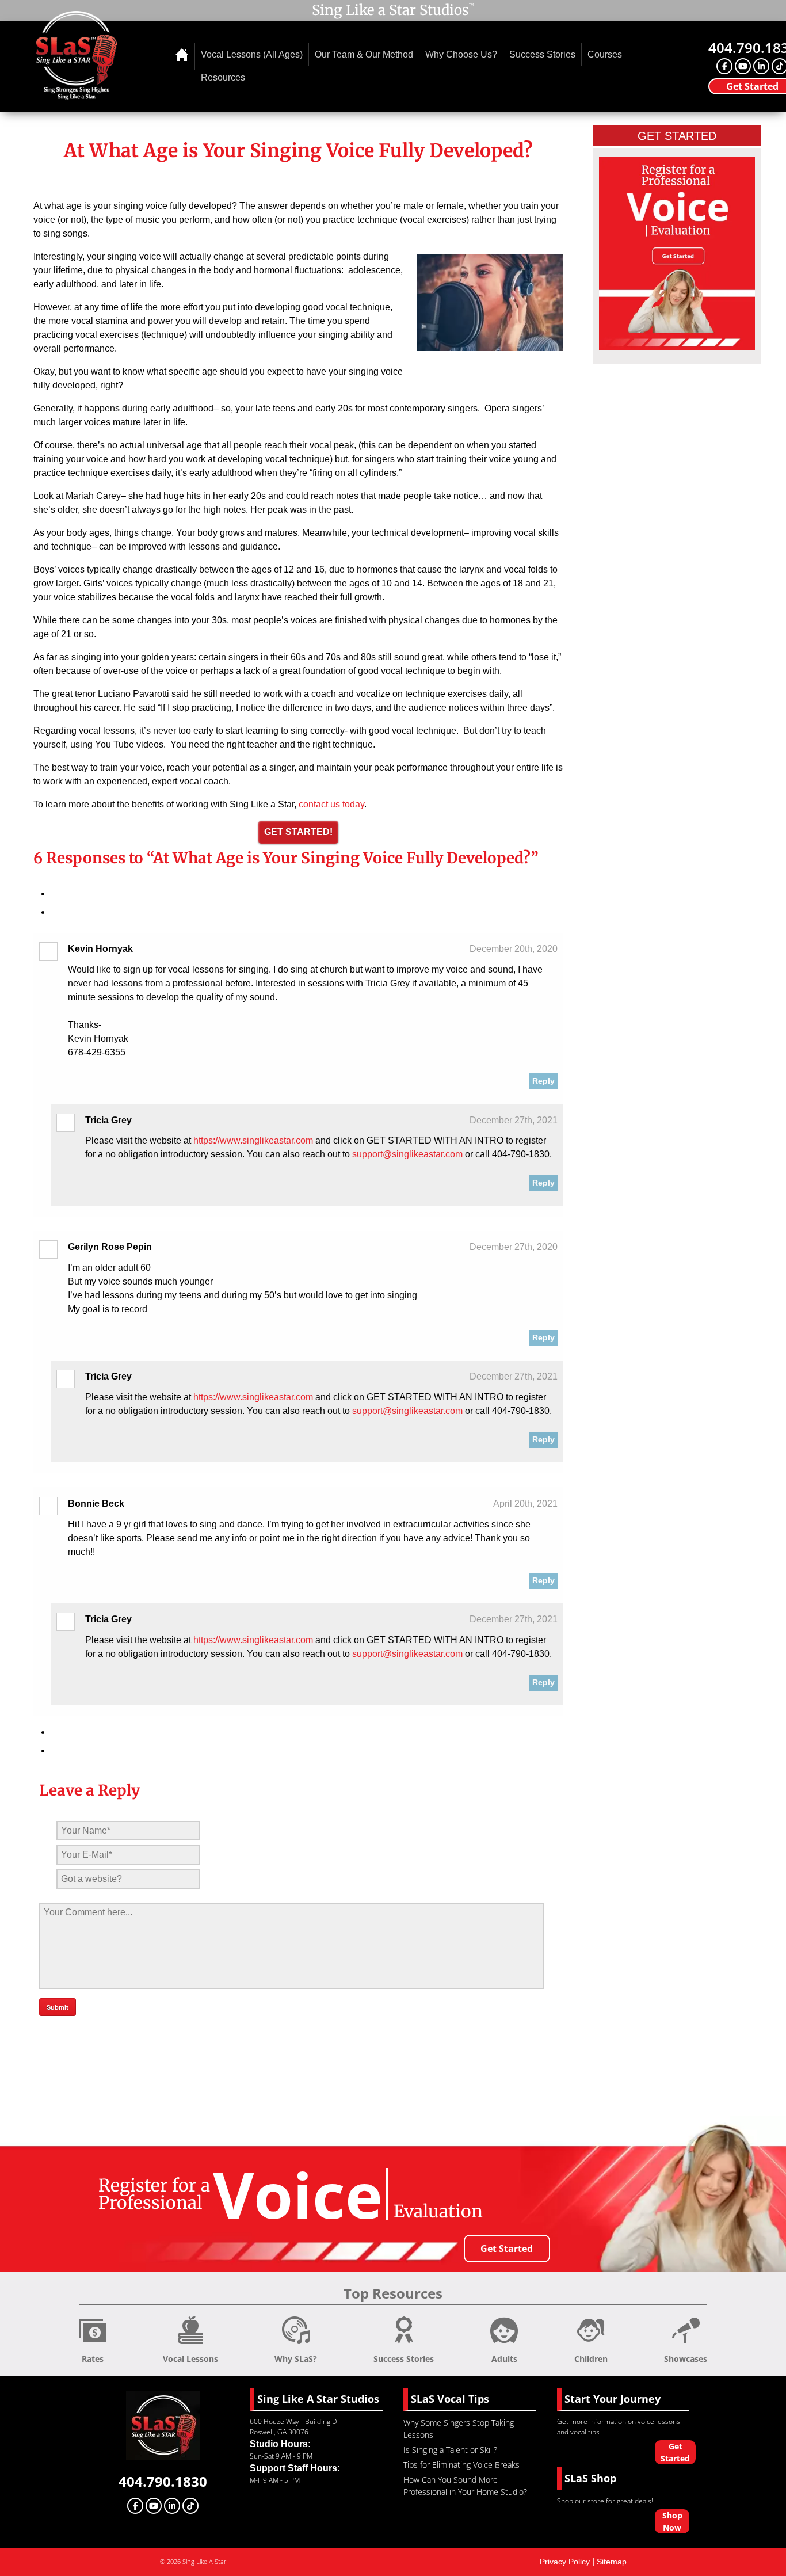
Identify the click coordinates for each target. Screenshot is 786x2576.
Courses (605, 54)
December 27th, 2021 (514, 1120)
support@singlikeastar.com (407, 1154)
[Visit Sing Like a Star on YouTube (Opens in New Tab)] (743, 66)
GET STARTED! (298, 832)
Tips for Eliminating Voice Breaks (461, 2465)
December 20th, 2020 (514, 949)
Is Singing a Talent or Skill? (450, 2450)
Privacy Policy (565, 2562)
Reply (543, 1081)
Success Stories (542, 54)
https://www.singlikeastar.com (253, 1140)
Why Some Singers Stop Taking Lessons (459, 2429)
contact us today (330, 804)
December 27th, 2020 (514, 1247)
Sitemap (612, 2562)
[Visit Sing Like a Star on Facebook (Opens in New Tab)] (724, 66)
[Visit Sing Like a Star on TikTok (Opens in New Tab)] (190, 2506)
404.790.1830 (163, 2481)
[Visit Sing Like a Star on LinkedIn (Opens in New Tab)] (761, 66)
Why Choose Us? (461, 54)
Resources (223, 77)
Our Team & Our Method (364, 54)
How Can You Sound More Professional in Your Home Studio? (465, 2486)
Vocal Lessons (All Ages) (252, 54)
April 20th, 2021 (525, 1504)
